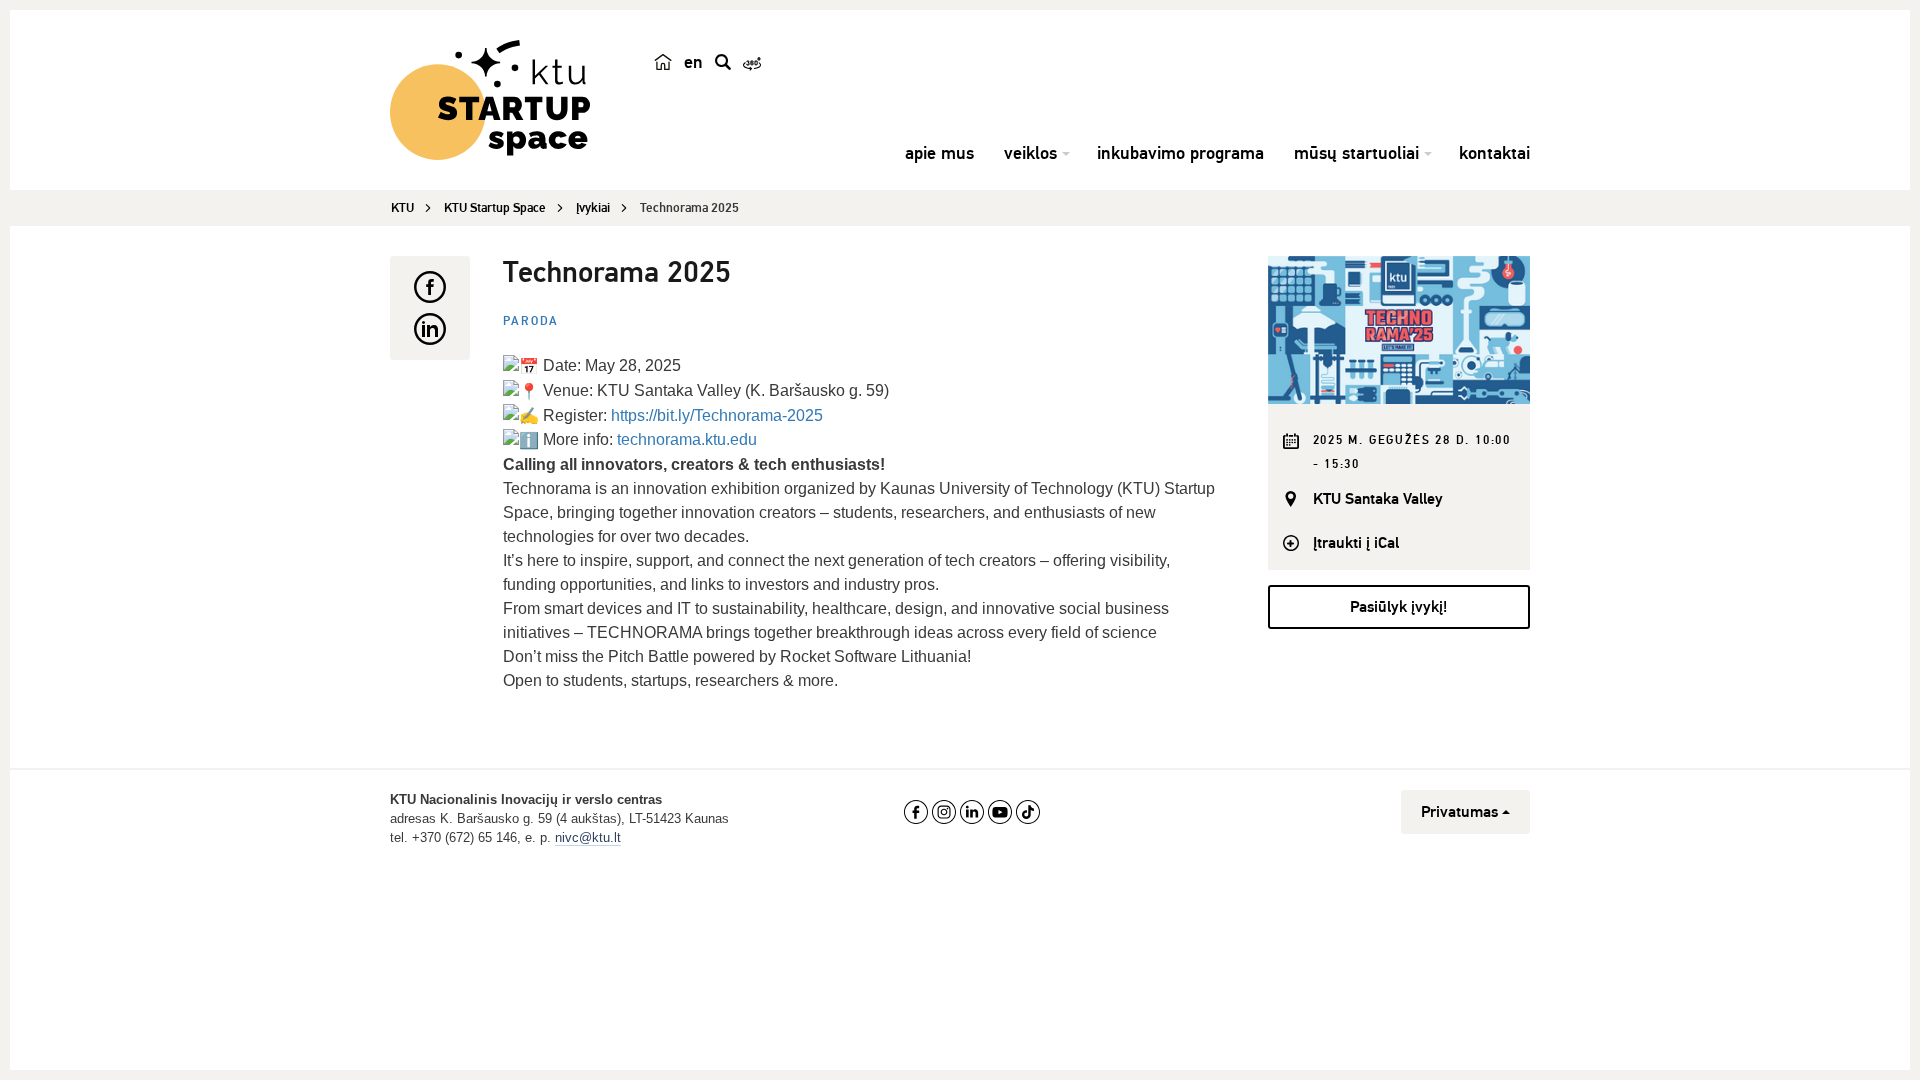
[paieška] (723, 62)
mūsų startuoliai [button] (1356, 153)
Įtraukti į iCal (1356, 543)
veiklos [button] (1030, 153)
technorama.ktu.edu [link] (687, 439)
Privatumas (1459, 812)
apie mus (939, 153)
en (693, 62)
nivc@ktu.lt (588, 837)
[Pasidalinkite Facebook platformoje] (430, 287)
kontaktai (1494, 153)
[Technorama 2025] (1399, 330)
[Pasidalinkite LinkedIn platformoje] (430, 329)
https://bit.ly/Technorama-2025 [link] (717, 415)
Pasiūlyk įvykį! (1398, 607)
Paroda (531, 321)
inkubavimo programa (1180, 153)
